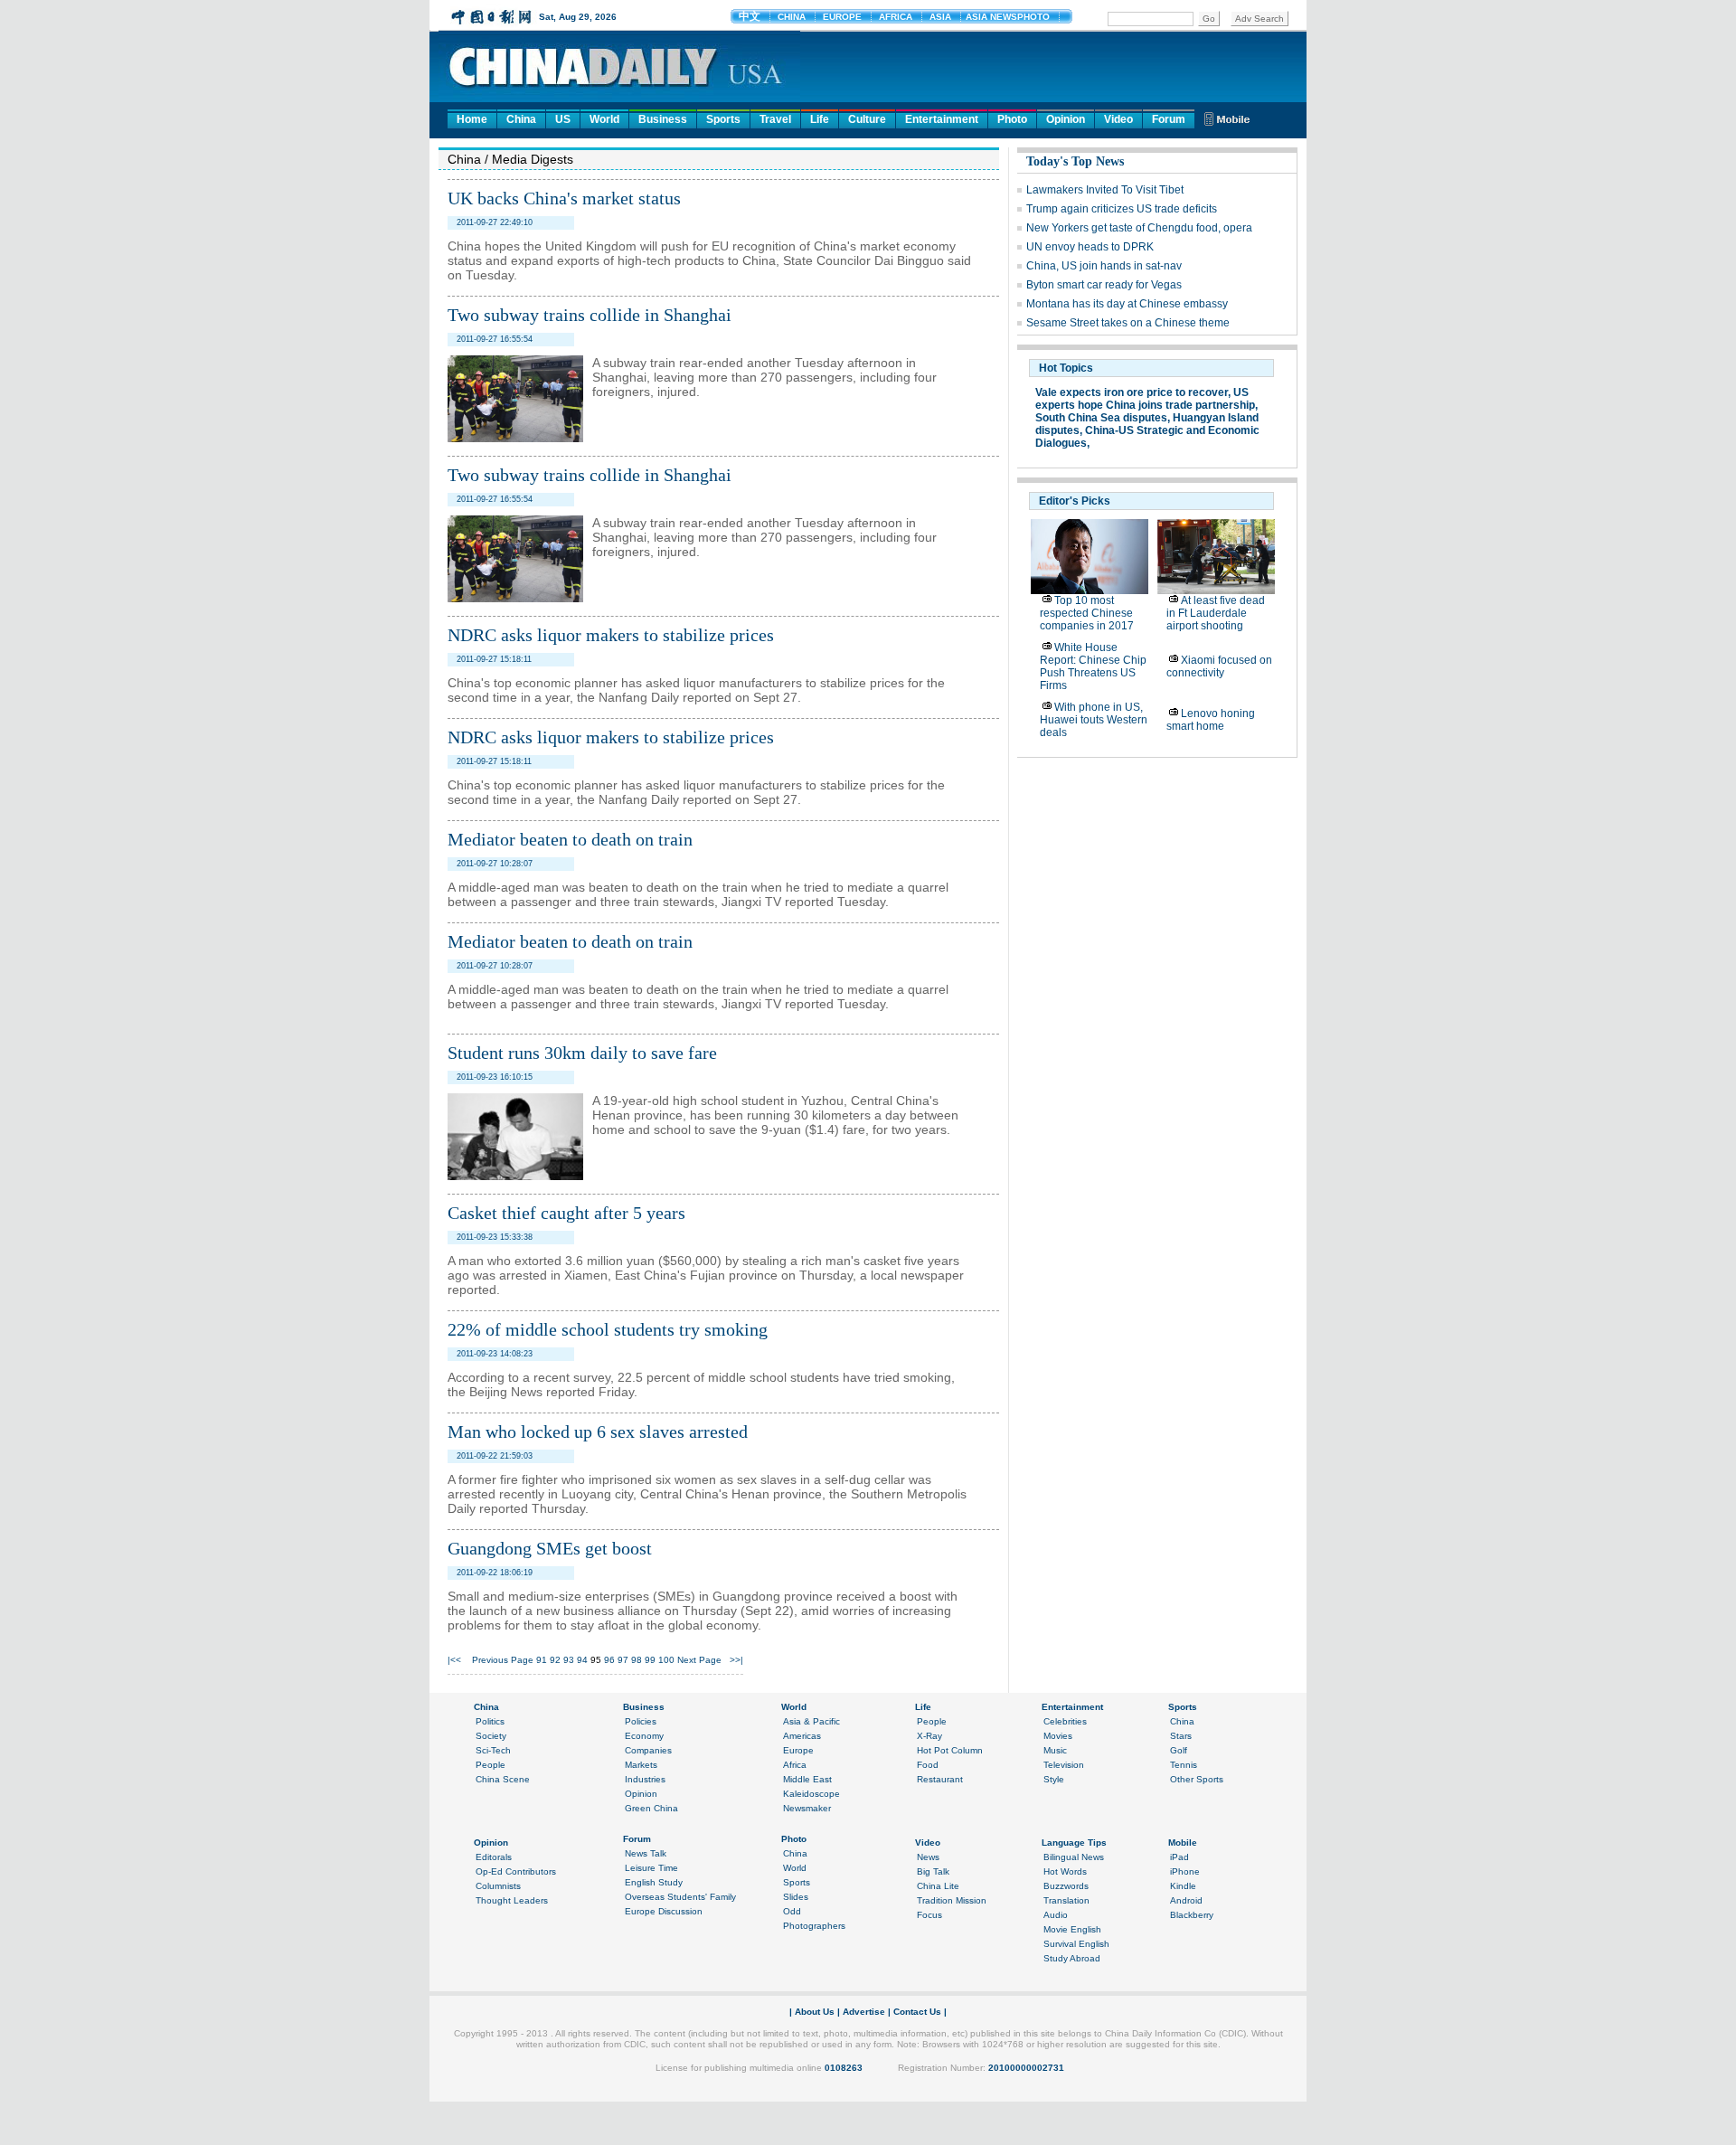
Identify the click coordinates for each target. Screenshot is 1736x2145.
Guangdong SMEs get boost (550, 1548)
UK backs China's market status (564, 198)
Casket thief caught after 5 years (566, 1213)
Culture (867, 119)
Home (472, 119)
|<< (454, 1660)
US (563, 119)
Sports (723, 119)
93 (569, 1660)
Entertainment (942, 119)
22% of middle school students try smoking (608, 1329)
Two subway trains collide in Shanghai (590, 315)
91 (542, 1660)
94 (582, 1660)
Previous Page (503, 1660)
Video (1118, 119)
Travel (775, 119)
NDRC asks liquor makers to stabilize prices (611, 635)
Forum (1169, 119)
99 (650, 1660)
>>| (736, 1660)
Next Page (699, 1660)
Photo (1012, 119)
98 (637, 1660)
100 (666, 1660)
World (604, 119)
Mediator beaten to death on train (570, 839)
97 (623, 1660)
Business (663, 119)
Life (820, 119)
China (521, 119)
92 (555, 1660)
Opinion (1066, 119)
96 (609, 1660)
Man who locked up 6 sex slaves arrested (598, 1432)
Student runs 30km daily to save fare (582, 1053)
